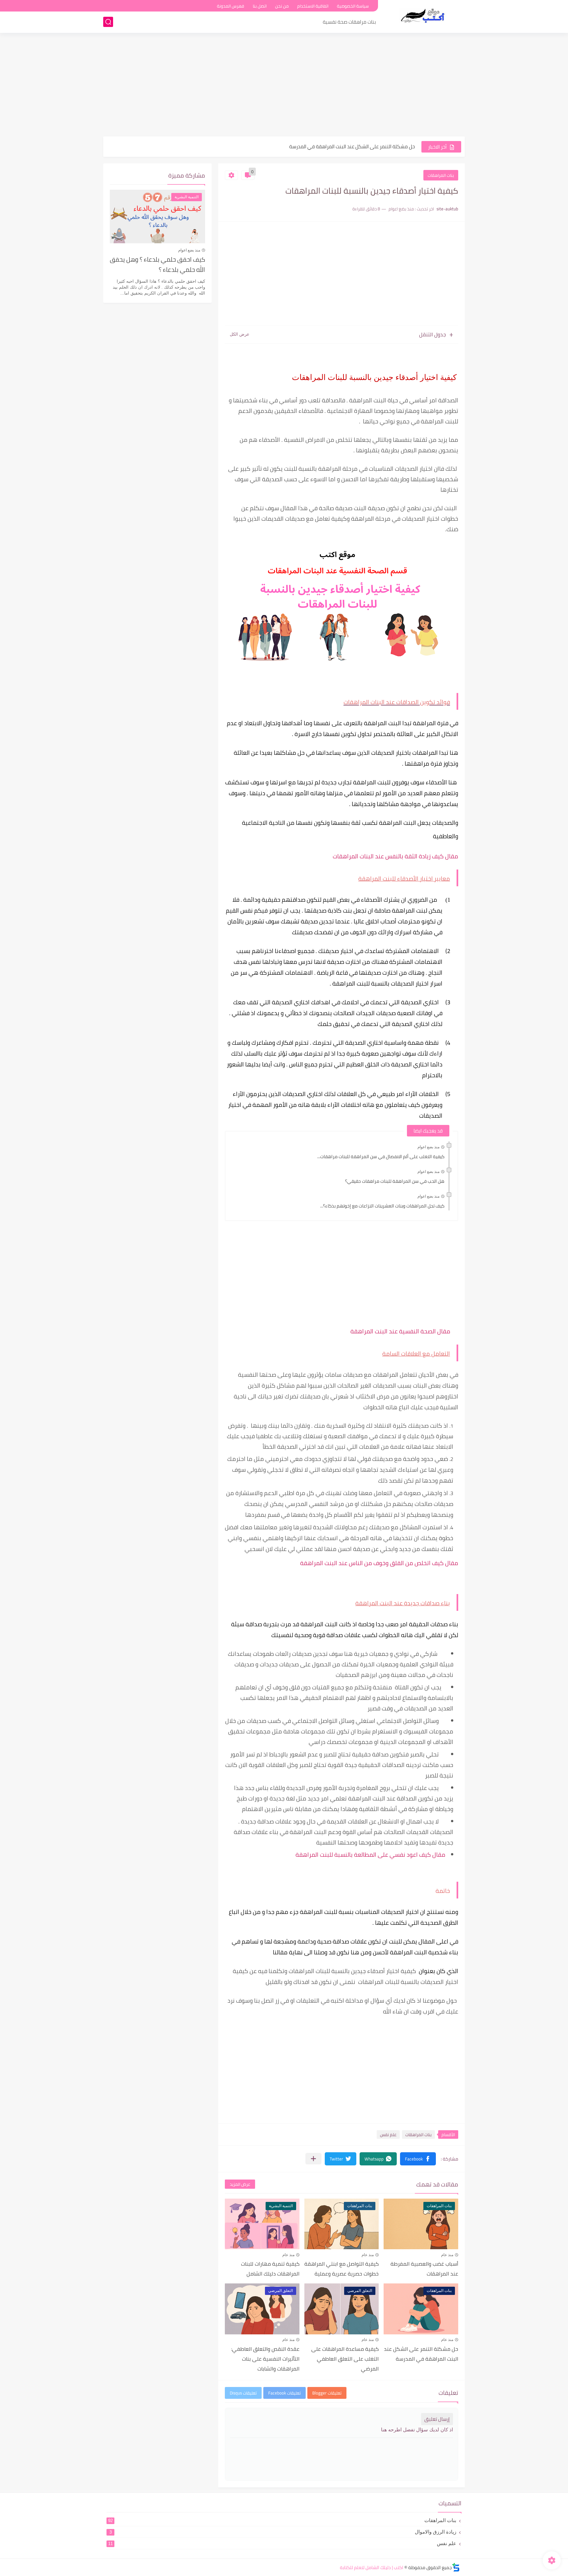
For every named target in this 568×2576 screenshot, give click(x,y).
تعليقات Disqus (243, 2393)
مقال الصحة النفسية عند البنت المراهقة (400, 1331)
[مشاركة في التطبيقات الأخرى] (313, 2159)
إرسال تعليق (437, 2419)
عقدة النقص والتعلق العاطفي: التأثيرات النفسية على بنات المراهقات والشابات (265, 2359)
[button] (418, 2159)
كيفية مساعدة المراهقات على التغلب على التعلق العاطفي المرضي (346, 146)
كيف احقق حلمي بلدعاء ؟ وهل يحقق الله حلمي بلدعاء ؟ (157, 265)
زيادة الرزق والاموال (283, 2532)
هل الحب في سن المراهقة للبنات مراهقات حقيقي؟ (395, 1181)
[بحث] (108, 22)
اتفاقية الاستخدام (313, 6)
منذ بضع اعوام (428, 1147)
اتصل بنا (260, 6)
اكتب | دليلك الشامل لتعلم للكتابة (372, 2567)
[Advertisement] (284, 85)
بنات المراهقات (441, 175)
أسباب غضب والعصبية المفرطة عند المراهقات (424, 2269)
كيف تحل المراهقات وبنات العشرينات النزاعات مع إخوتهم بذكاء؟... (382, 1206)
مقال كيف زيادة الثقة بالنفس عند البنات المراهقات (395, 856)
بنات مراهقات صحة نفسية (349, 22)
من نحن (282, 6)
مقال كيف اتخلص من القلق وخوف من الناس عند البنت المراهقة (379, 1563)
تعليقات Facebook (284, 2393)
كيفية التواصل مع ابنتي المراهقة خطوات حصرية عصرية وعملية (342, 2269)
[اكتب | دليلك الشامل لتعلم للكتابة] (424, 16)
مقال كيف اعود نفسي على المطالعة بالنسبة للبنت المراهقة (370, 1855)
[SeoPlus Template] (456, 2567)
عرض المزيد (240, 2184)
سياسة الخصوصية (353, 6)
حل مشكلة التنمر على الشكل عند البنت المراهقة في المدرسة (421, 2354)
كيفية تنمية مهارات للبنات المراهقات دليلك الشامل (270, 2269)
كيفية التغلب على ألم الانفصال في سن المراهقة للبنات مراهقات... (381, 1157)
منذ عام (447, 2255)
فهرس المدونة (231, 6)
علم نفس (388, 2135)
